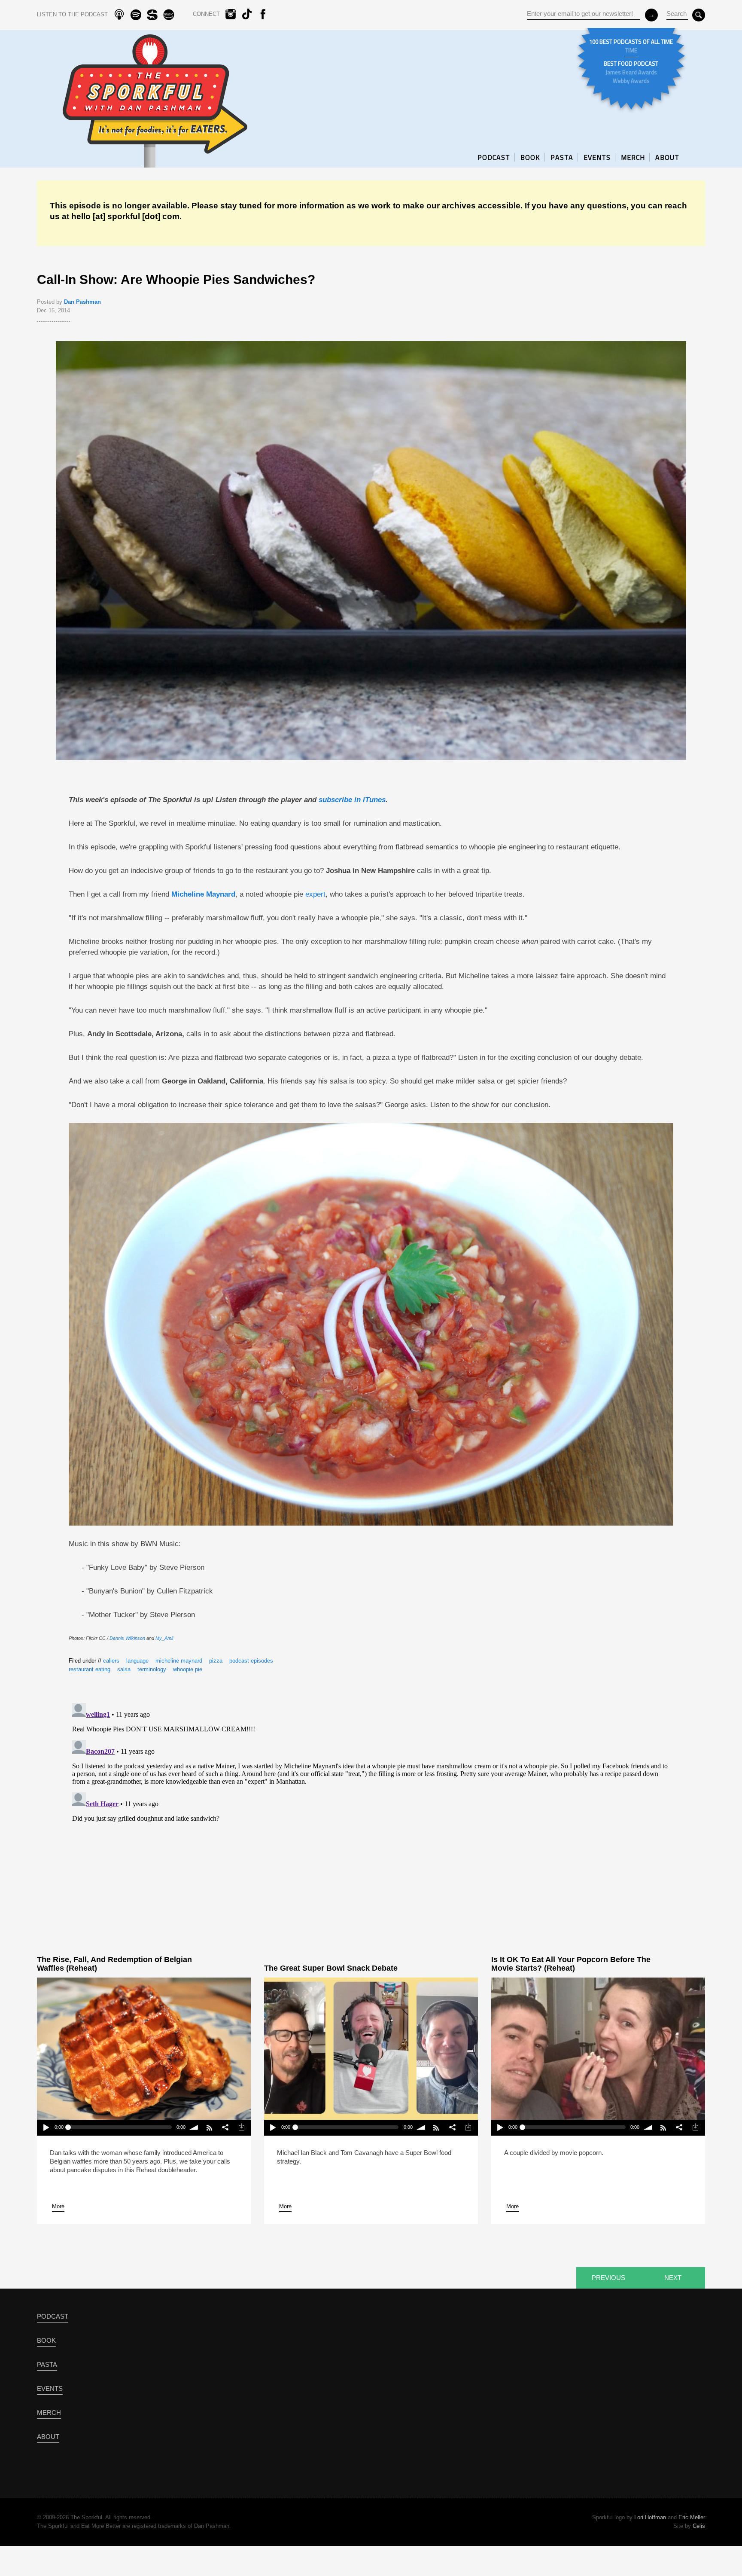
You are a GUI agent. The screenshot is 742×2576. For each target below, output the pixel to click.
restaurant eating (90, 1669)
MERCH (633, 157)
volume (194, 2128)
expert (315, 894)
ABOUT (667, 157)
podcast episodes (251, 1661)
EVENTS (597, 157)
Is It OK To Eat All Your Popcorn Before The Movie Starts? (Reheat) (571, 1964)
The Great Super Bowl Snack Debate (331, 1968)
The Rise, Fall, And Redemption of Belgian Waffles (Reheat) (114, 1964)
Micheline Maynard (203, 894)
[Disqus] (371, 1807)
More (58, 2206)
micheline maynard (179, 1661)
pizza (216, 1661)
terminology (152, 1669)
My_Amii (164, 1638)
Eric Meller (692, 2517)
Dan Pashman (82, 302)
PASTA (562, 157)
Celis (699, 2526)
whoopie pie (188, 1669)
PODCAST (494, 157)
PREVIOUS (608, 2278)
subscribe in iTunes (352, 800)
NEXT (673, 2278)
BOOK (530, 157)
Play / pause (45, 2128)
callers (111, 1661)
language (137, 1661)
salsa (124, 1669)
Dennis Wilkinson (127, 1638)
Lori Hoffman (650, 2517)
